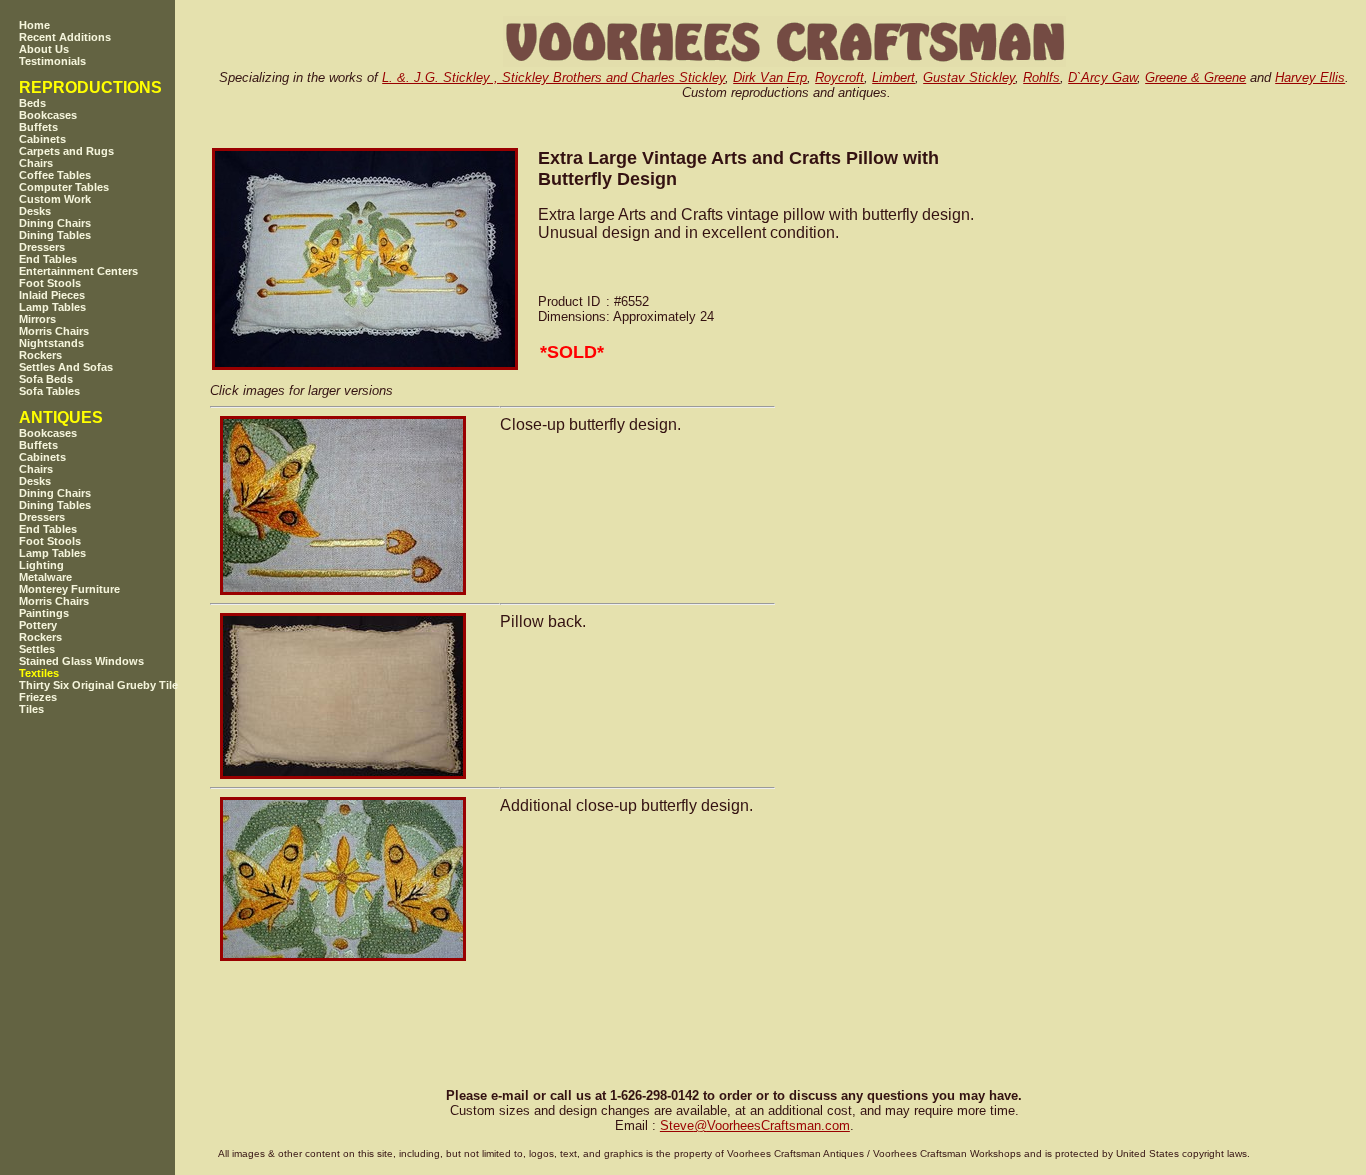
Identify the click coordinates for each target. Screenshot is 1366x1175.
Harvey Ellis (1310, 77)
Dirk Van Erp (770, 77)
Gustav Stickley (969, 77)
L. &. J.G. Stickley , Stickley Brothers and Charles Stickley (553, 77)
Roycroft (839, 77)
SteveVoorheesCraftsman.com (755, 1125)
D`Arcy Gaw (1102, 77)
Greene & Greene (1195, 77)
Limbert (893, 77)
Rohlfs (1041, 77)
